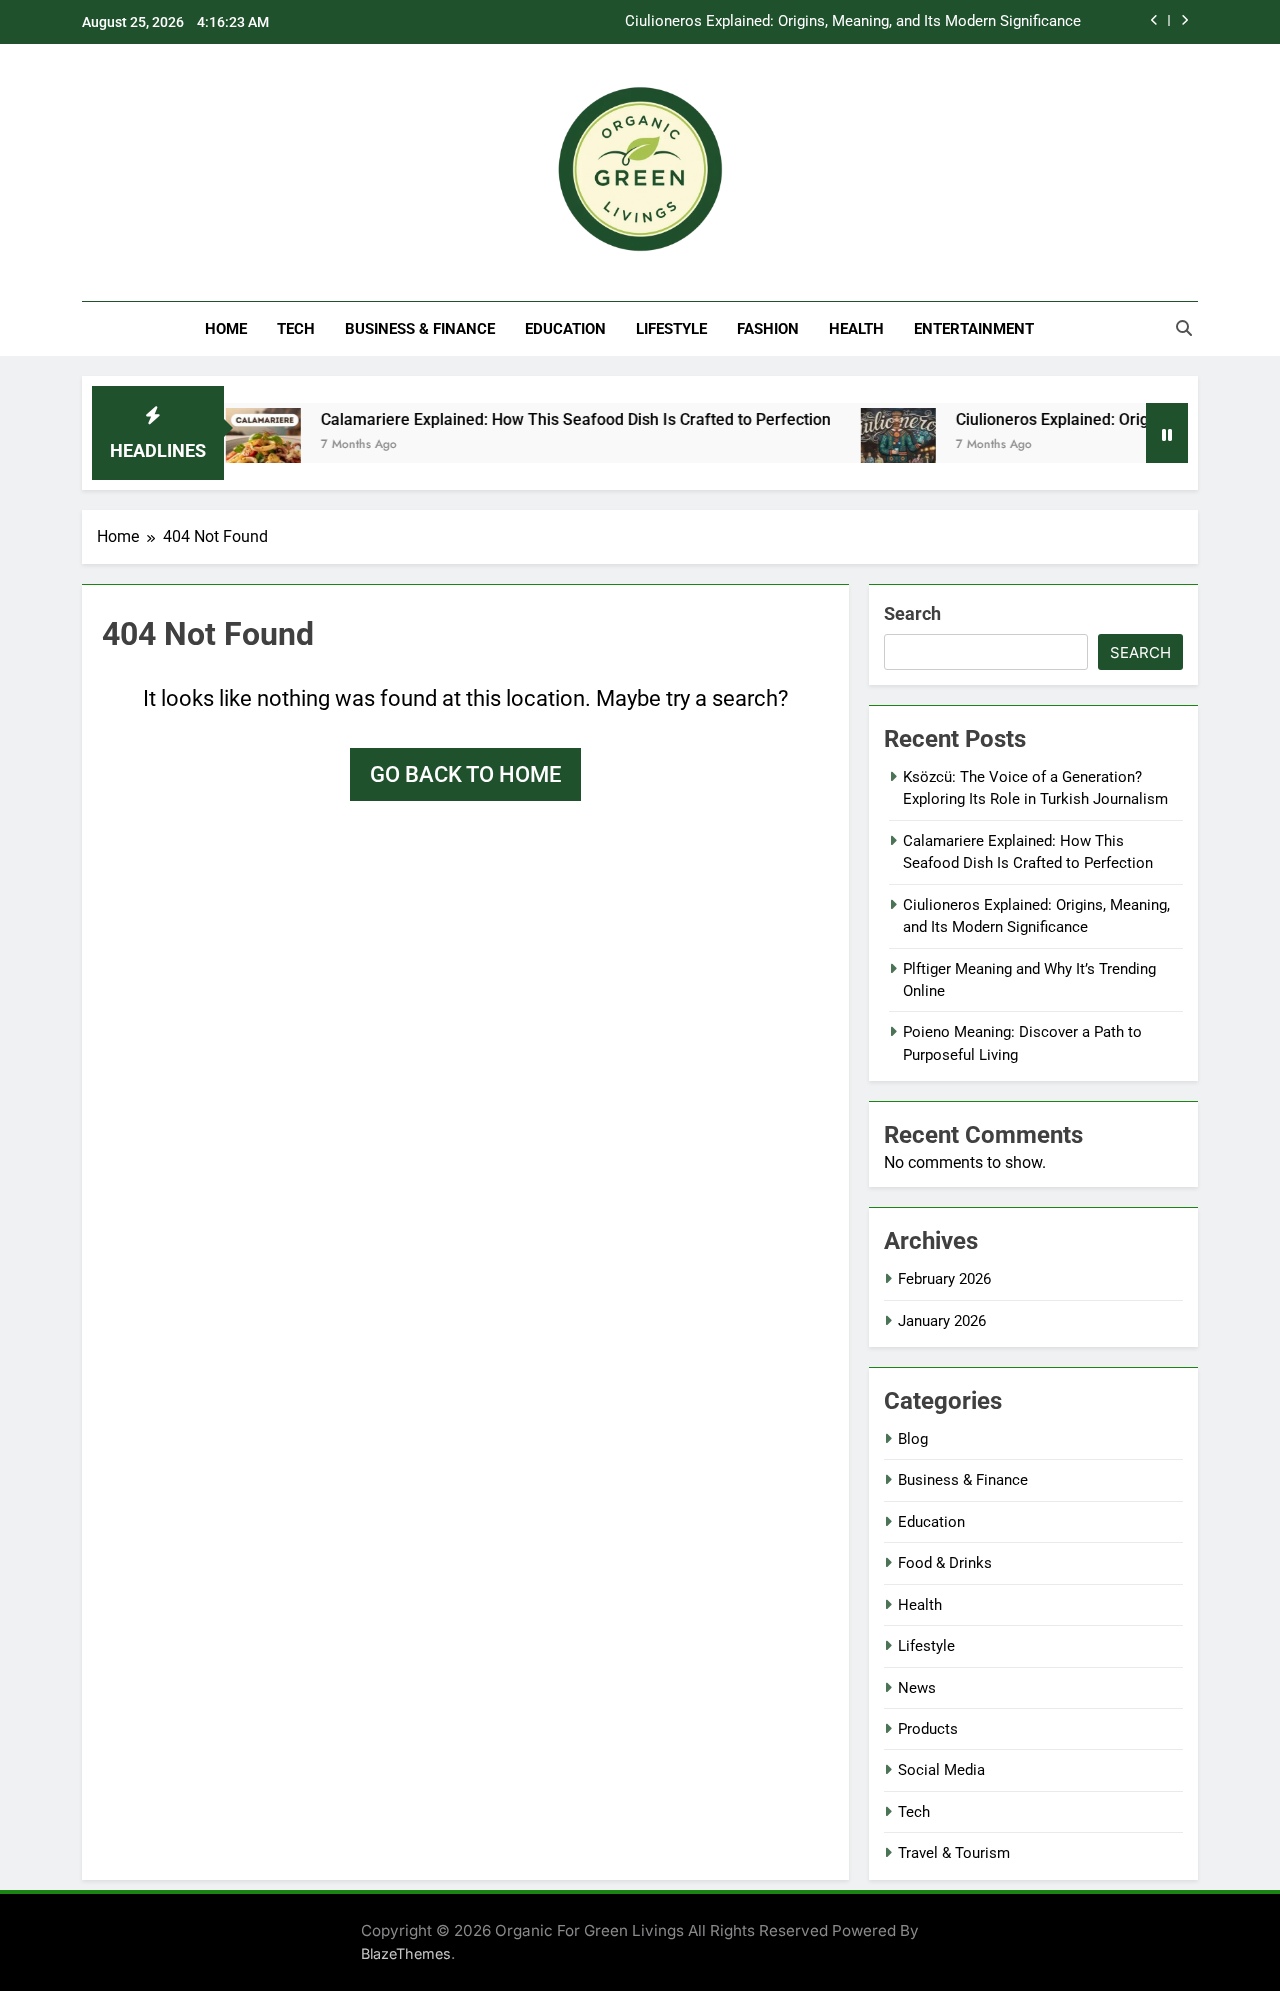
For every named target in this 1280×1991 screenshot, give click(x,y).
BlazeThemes (406, 1953)
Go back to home (465, 774)
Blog (913, 1439)
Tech (296, 329)
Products (928, 1729)
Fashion (768, 329)
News (917, 1688)
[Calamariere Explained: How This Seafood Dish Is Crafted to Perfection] (231, 445)
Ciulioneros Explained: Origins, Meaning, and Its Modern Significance (853, 22)
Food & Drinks (945, 1563)
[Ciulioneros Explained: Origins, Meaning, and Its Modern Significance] (866, 445)
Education (565, 329)
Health (856, 329)
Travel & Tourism (954, 1853)
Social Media (941, 1770)
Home (226, 329)
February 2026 (944, 1279)
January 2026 (942, 1321)
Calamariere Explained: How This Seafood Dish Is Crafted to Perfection (544, 419)
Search (912, 613)
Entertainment (974, 329)
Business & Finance (420, 329)
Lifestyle (671, 329)
